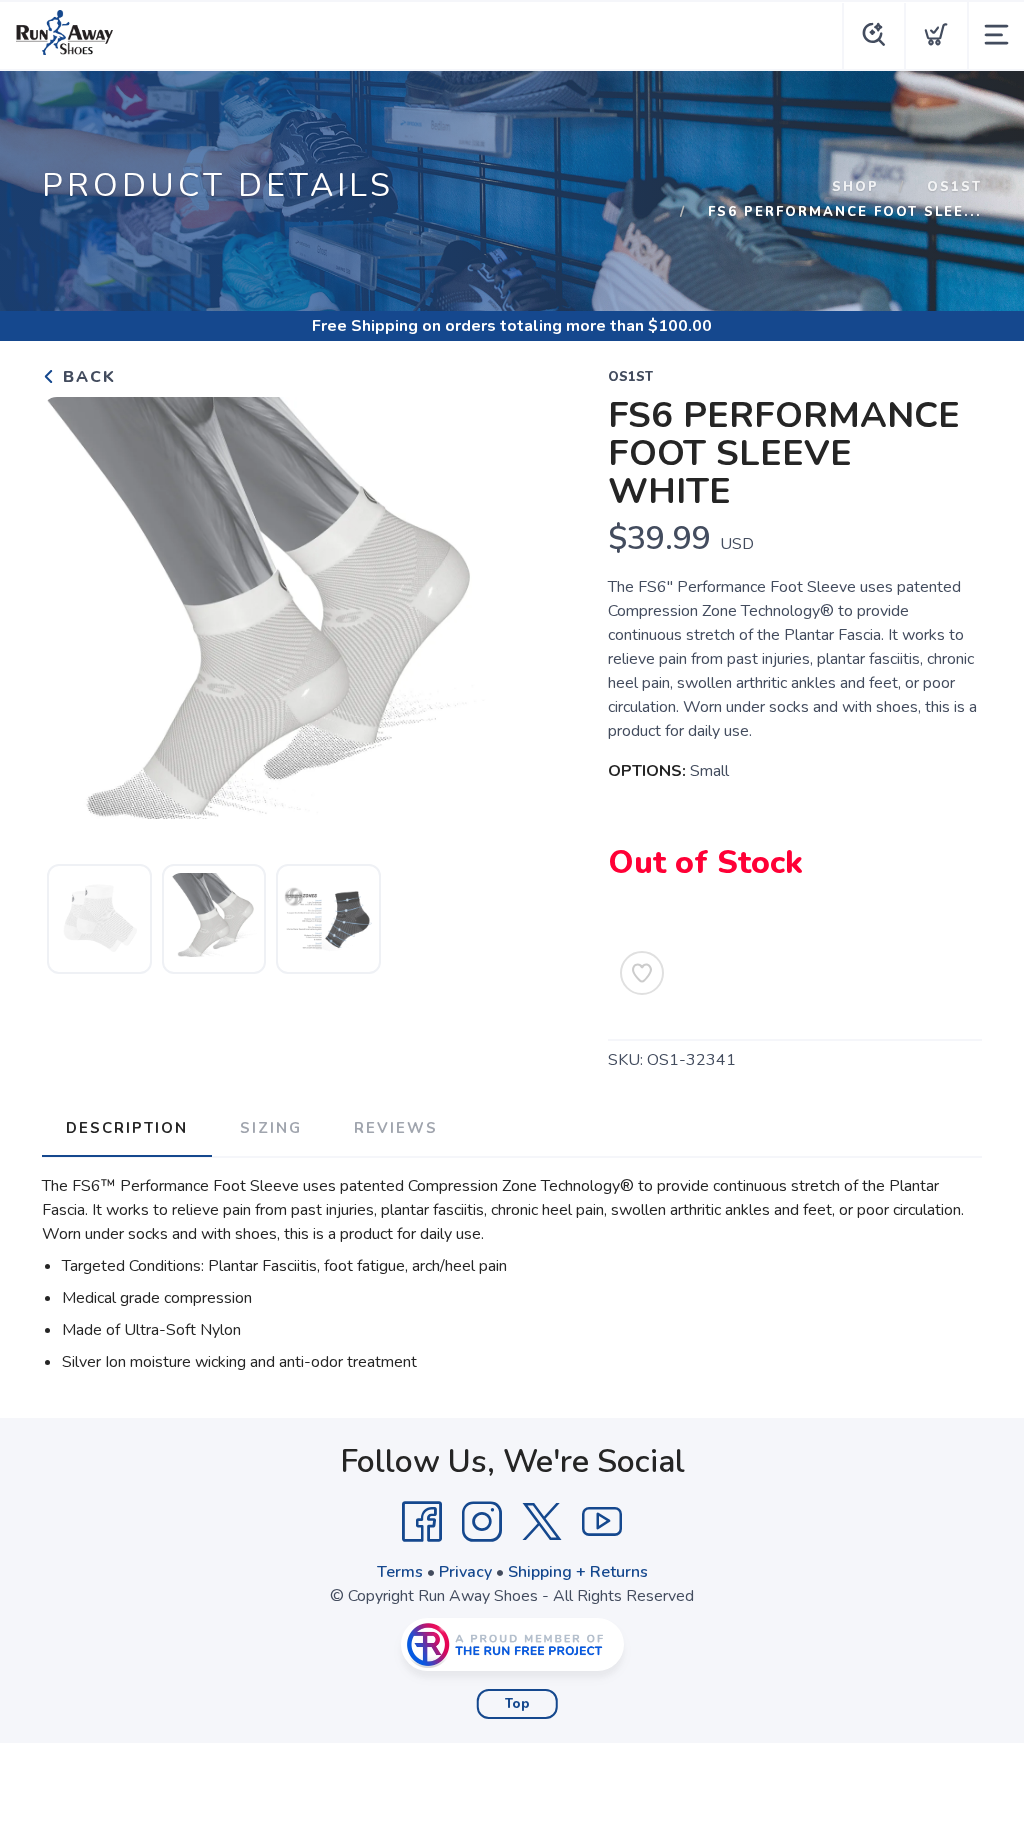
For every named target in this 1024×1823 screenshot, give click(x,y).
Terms (400, 1572)
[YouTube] (602, 1522)
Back (86, 377)
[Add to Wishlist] (642, 973)
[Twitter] (542, 1522)
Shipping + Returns (578, 1572)
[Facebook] (422, 1522)
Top (517, 1704)
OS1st (954, 187)
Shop (855, 187)
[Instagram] (482, 1522)
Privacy (465, 1572)
